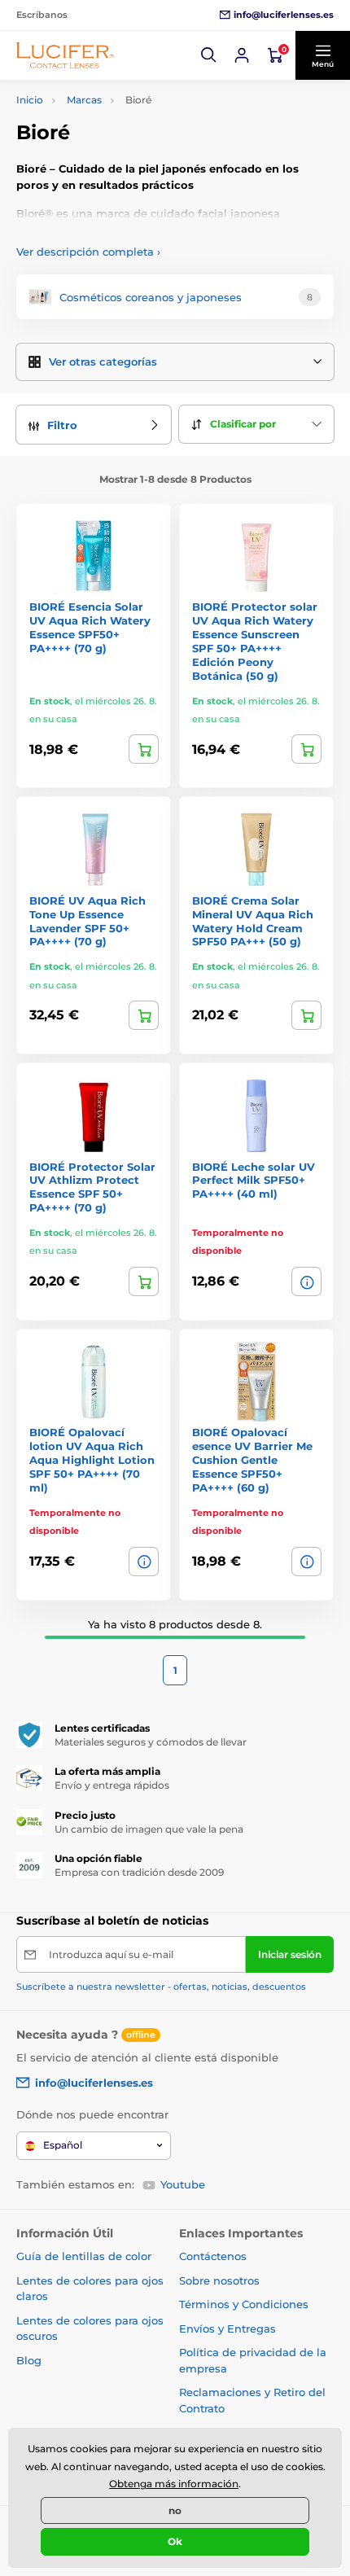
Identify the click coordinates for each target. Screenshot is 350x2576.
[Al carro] (144, 749)
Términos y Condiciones (244, 2304)
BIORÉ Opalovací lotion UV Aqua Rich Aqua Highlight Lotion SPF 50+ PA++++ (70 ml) (92, 1460)
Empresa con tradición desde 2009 (139, 1872)
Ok (175, 2541)
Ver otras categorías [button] (103, 361)
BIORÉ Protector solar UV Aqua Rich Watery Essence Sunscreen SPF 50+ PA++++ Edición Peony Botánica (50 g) (255, 641)
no (175, 2510)
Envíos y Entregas (227, 2328)
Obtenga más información (174, 2484)
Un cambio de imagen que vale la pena (149, 1829)
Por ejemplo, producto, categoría (142, 124)
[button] (209, 55)
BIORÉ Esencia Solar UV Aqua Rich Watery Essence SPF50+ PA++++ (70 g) (90, 627)
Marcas (84, 100)
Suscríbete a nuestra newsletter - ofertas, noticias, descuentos (161, 1987)
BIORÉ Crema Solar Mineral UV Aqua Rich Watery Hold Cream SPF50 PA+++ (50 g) (253, 921)
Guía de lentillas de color (84, 2256)
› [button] (88, 252)
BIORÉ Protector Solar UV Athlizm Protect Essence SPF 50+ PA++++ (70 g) (92, 1187)
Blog (29, 2360)
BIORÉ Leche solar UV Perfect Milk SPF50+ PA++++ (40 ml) (254, 1181)
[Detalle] (306, 1281)
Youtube (183, 2184)
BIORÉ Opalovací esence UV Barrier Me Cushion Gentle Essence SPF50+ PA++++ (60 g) (252, 1460)
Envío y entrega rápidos (112, 1785)
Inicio (30, 100)
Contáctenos (213, 2256)
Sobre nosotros (219, 2280)
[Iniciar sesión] (242, 55)
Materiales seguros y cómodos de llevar (151, 1742)
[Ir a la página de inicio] (65, 55)
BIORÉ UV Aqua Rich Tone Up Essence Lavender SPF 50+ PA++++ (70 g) (87, 921)
